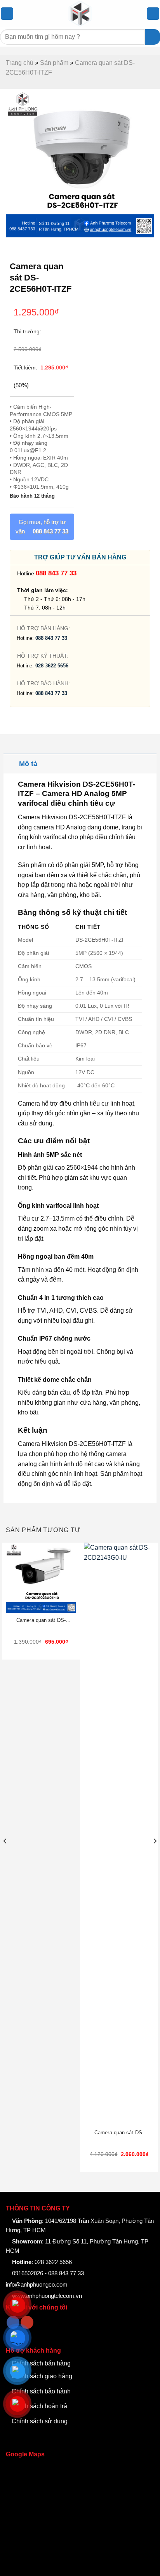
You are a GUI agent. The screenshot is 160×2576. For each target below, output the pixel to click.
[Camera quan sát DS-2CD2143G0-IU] (119, 1834)
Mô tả (28, 764)
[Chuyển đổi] (11, 764)
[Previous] (5, 1857)
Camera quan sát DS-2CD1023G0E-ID (41, 1621)
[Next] (155, 1857)
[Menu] (7, 14)
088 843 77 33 (56, 573)
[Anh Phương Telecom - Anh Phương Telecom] (80, 14)
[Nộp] (152, 37)
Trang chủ (20, 63)
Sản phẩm (54, 63)
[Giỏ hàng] (153, 14)
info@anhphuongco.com (37, 2284)
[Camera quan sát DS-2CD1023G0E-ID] (41, 1578)
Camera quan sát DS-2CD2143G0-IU (119, 2133)
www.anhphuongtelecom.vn (46, 2296)
